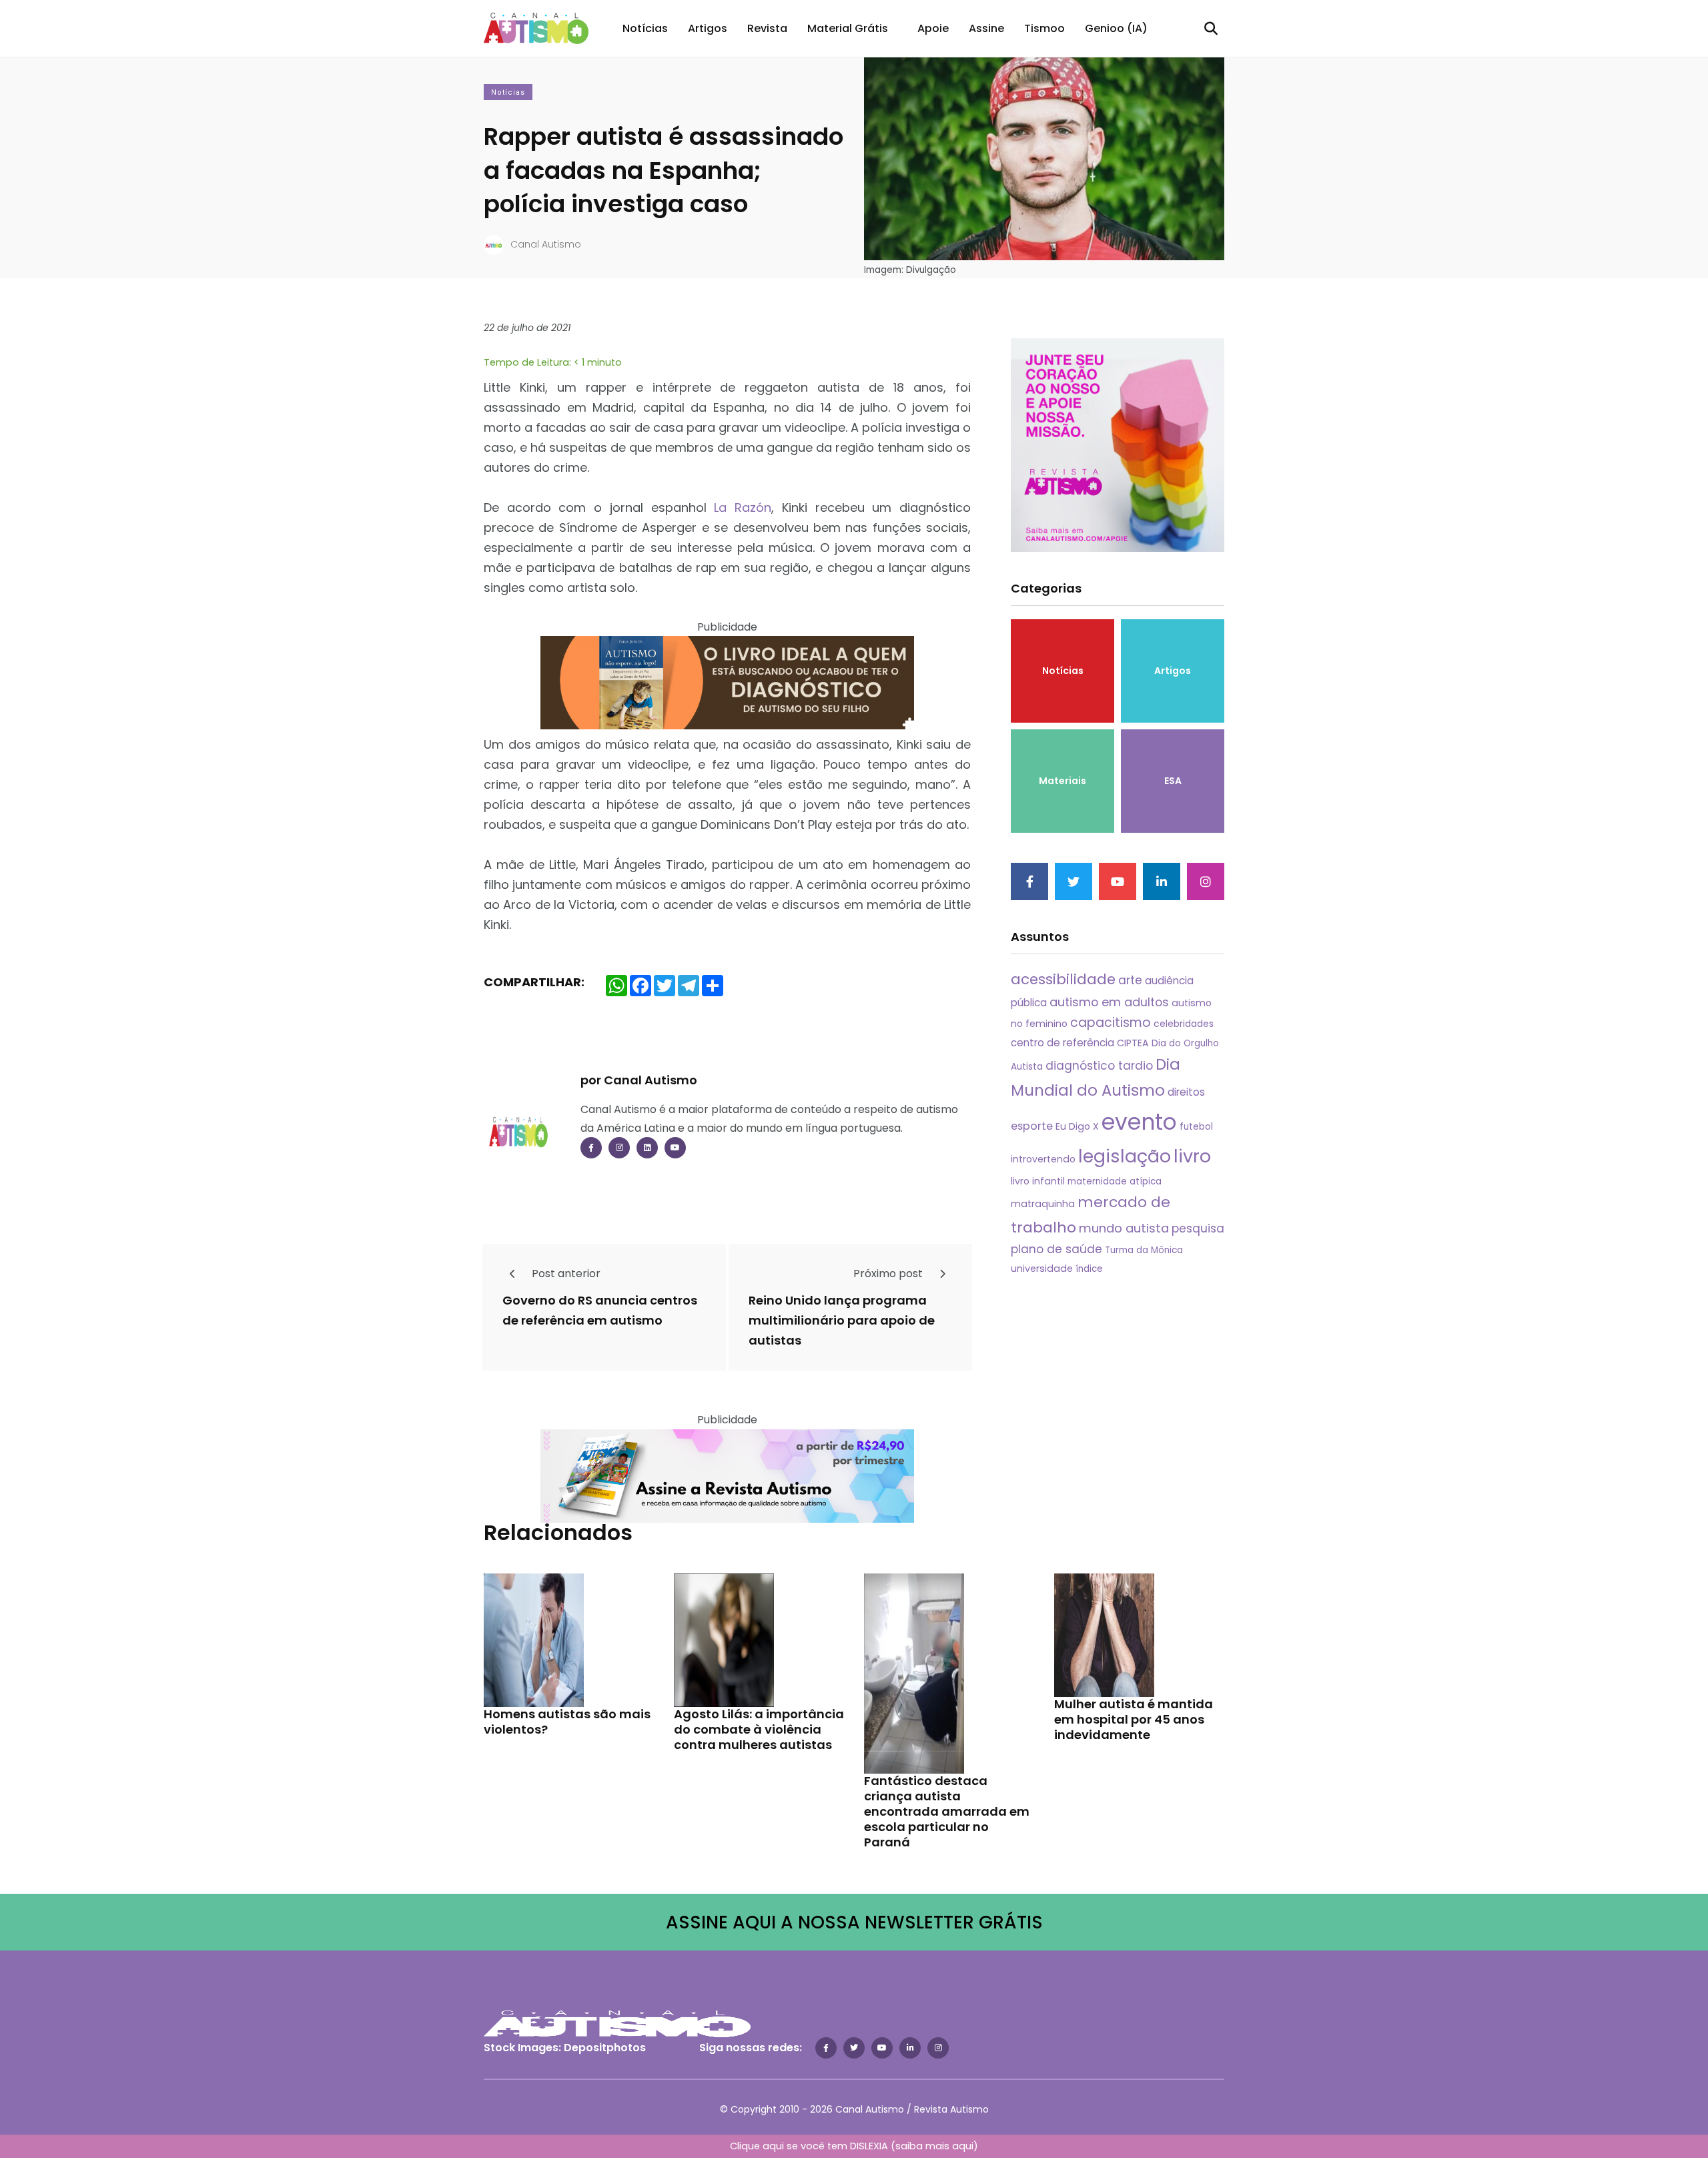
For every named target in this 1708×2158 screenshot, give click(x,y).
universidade (1042, 1269)
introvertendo (1043, 1159)
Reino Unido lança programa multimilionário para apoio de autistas (842, 1320)
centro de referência (1062, 1043)
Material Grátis (848, 28)
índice (1089, 1269)
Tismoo (1044, 28)
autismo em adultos (1109, 1002)
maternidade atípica (1115, 1181)
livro (1192, 1156)
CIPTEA (1133, 1043)
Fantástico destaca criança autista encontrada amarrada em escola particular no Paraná (947, 1812)
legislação (1125, 1156)
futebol (1196, 1127)
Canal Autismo (546, 244)
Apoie (933, 28)
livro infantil (1038, 1181)
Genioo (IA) (1116, 28)
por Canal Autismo (639, 1080)
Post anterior (565, 1274)
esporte (1032, 1126)
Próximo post (889, 1274)
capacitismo (1111, 1023)
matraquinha (1043, 1204)
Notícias (645, 28)
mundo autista (1124, 1228)
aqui (963, 2146)
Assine (986, 28)
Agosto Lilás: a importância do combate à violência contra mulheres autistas (759, 1730)
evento (1139, 1122)
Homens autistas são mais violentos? (567, 1722)
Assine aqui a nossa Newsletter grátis (854, 1922)
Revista (767, 28)
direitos (1186, 1092)
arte (1130, 980)
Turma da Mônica (1144, 1250)
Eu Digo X (1077, 1126)
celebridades (1184, 1024)
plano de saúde (1056, 1249)
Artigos (708, 28)
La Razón (743, 507)
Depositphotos (605, 2048)
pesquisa (1198, 1228)
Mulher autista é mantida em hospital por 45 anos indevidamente (1134, 1720)
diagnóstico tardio (1099, 1066)
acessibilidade (1063, 979)
